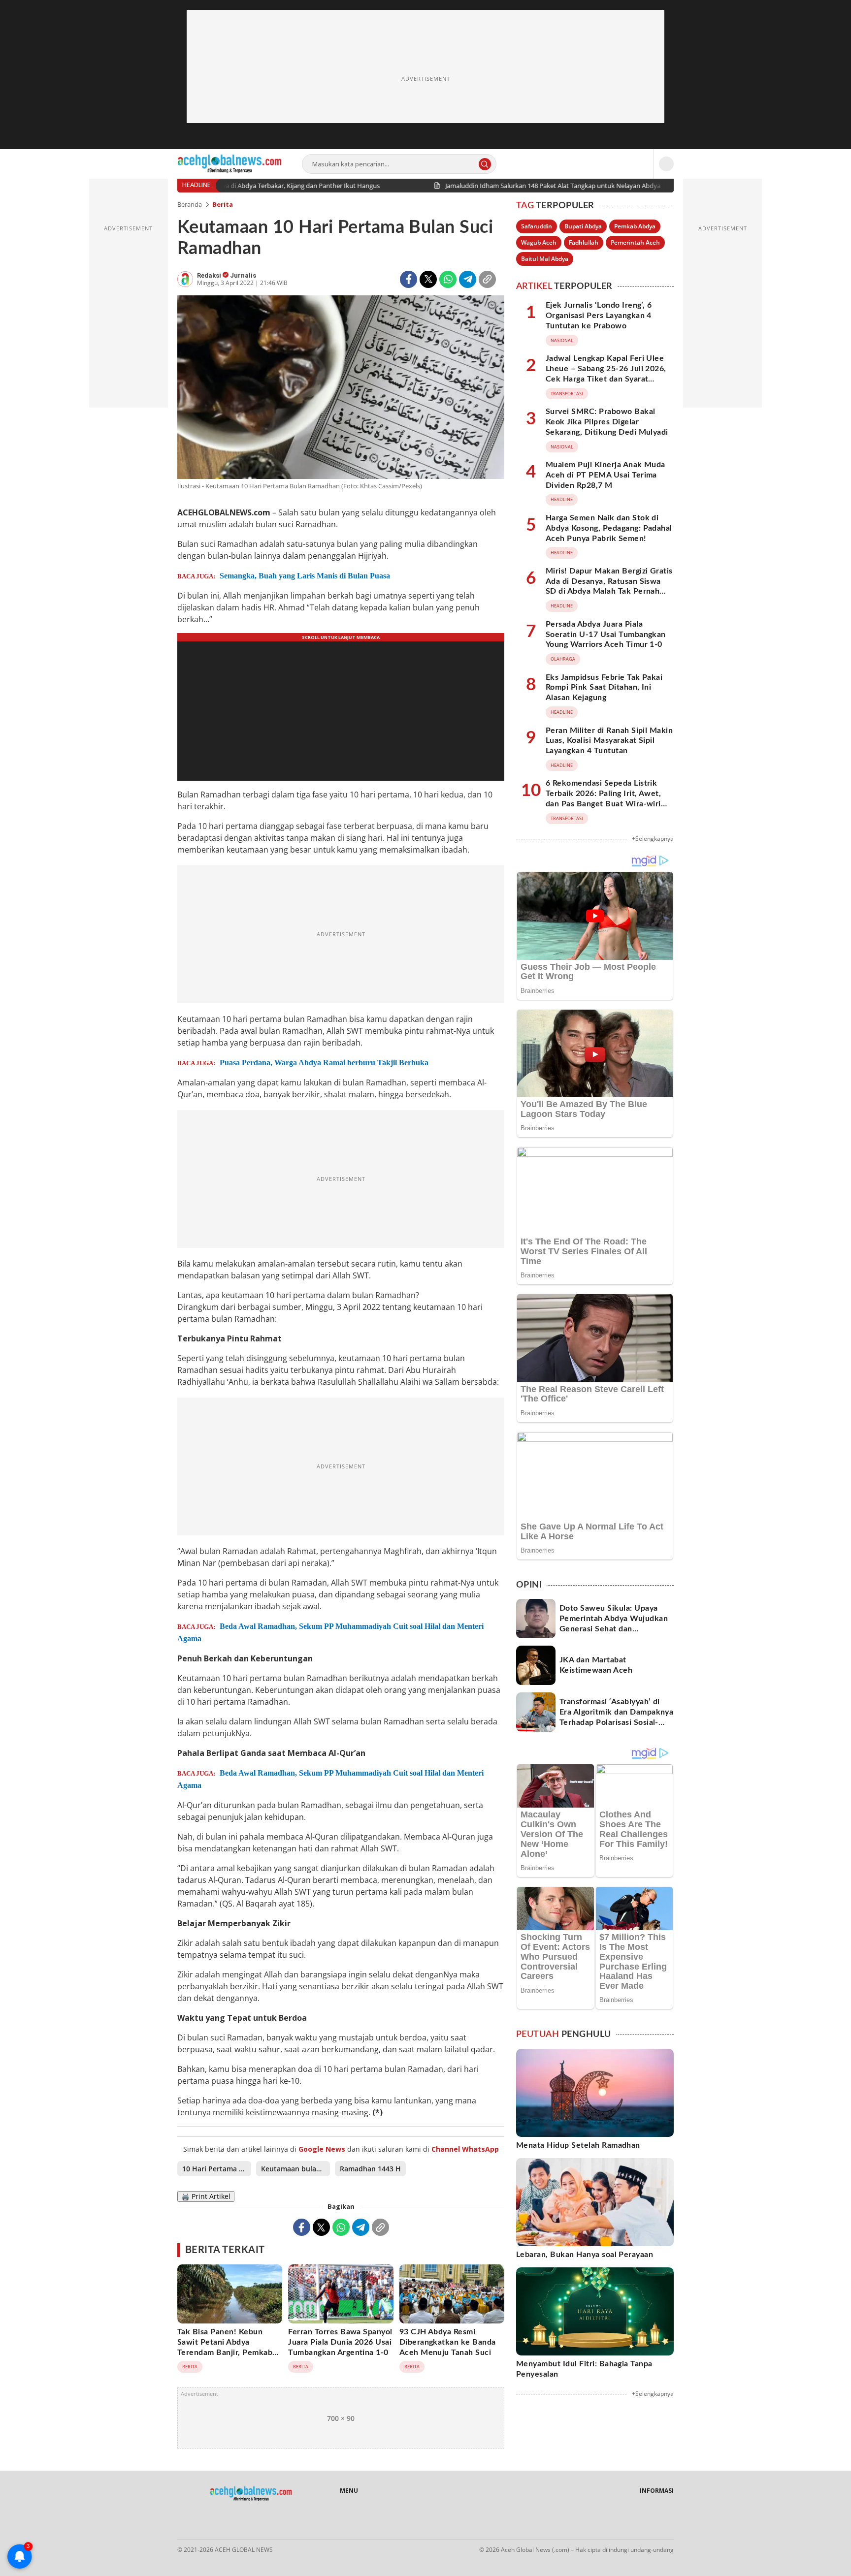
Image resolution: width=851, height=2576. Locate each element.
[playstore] (272, 2524)
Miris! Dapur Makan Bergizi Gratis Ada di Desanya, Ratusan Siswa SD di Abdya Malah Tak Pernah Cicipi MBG (609, 586)
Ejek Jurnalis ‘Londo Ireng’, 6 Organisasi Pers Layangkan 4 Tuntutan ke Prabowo (599, 316)
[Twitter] (428, 279)
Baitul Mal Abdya (545, 259)
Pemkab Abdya (635, 226)
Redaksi (210, 275)
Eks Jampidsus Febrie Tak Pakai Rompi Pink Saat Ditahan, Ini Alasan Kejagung (604, 688)
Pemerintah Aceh (635, 242)
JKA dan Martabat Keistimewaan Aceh (596, 1665)
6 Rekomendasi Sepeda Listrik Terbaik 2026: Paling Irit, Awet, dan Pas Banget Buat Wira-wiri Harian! (603, 798)
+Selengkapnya (653, 839)
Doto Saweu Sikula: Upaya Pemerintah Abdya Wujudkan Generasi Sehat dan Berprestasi (614, 1623)
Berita (223, 204)
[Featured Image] (341, 389)
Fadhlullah (584, 242)
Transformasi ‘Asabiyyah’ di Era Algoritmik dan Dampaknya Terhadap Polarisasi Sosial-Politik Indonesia (616, 1717)
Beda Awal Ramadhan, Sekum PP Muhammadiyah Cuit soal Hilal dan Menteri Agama (330, 1632)
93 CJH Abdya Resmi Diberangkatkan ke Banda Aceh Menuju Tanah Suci (448, 2342)
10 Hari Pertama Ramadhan (217, 2169)
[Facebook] (409, 279)
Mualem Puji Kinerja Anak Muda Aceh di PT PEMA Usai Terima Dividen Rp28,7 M (606, 475)
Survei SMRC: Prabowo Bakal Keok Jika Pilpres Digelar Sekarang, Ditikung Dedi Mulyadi (607, 422)
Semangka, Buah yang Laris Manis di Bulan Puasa (305, 576)
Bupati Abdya (583, 226)
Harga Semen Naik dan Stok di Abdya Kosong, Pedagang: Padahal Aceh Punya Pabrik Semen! (609, 528)
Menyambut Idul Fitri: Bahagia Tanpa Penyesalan (584, 2369)
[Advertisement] (425, 79)
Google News (322, 2149)
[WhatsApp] (448, 279)
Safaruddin (537, 226)
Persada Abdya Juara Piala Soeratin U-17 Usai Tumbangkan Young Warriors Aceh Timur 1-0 (606, 635)
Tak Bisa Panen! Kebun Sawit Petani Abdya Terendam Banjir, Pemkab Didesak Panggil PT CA (225, 2347)
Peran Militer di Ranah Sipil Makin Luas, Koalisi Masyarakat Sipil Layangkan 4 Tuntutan (609, 741)
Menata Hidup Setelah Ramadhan (578, 2145)
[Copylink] (487, 279)
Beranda (190, 204)
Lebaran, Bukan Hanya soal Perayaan (585, 2255)
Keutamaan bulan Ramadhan (295, 2169)
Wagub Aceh (539, 242)
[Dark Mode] (666, 164)
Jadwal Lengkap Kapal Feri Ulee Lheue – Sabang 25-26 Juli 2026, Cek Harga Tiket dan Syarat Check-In (606, 374)
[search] (485, 164)
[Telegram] (468, 279)
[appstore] (228, 2524)
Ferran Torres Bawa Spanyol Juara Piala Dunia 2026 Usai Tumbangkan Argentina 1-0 (340, 2342)
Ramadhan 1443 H (370, 2169)
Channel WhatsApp (465, 2149)
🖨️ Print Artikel (206, 2196)
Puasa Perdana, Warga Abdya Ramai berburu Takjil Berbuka (324, 1063)
